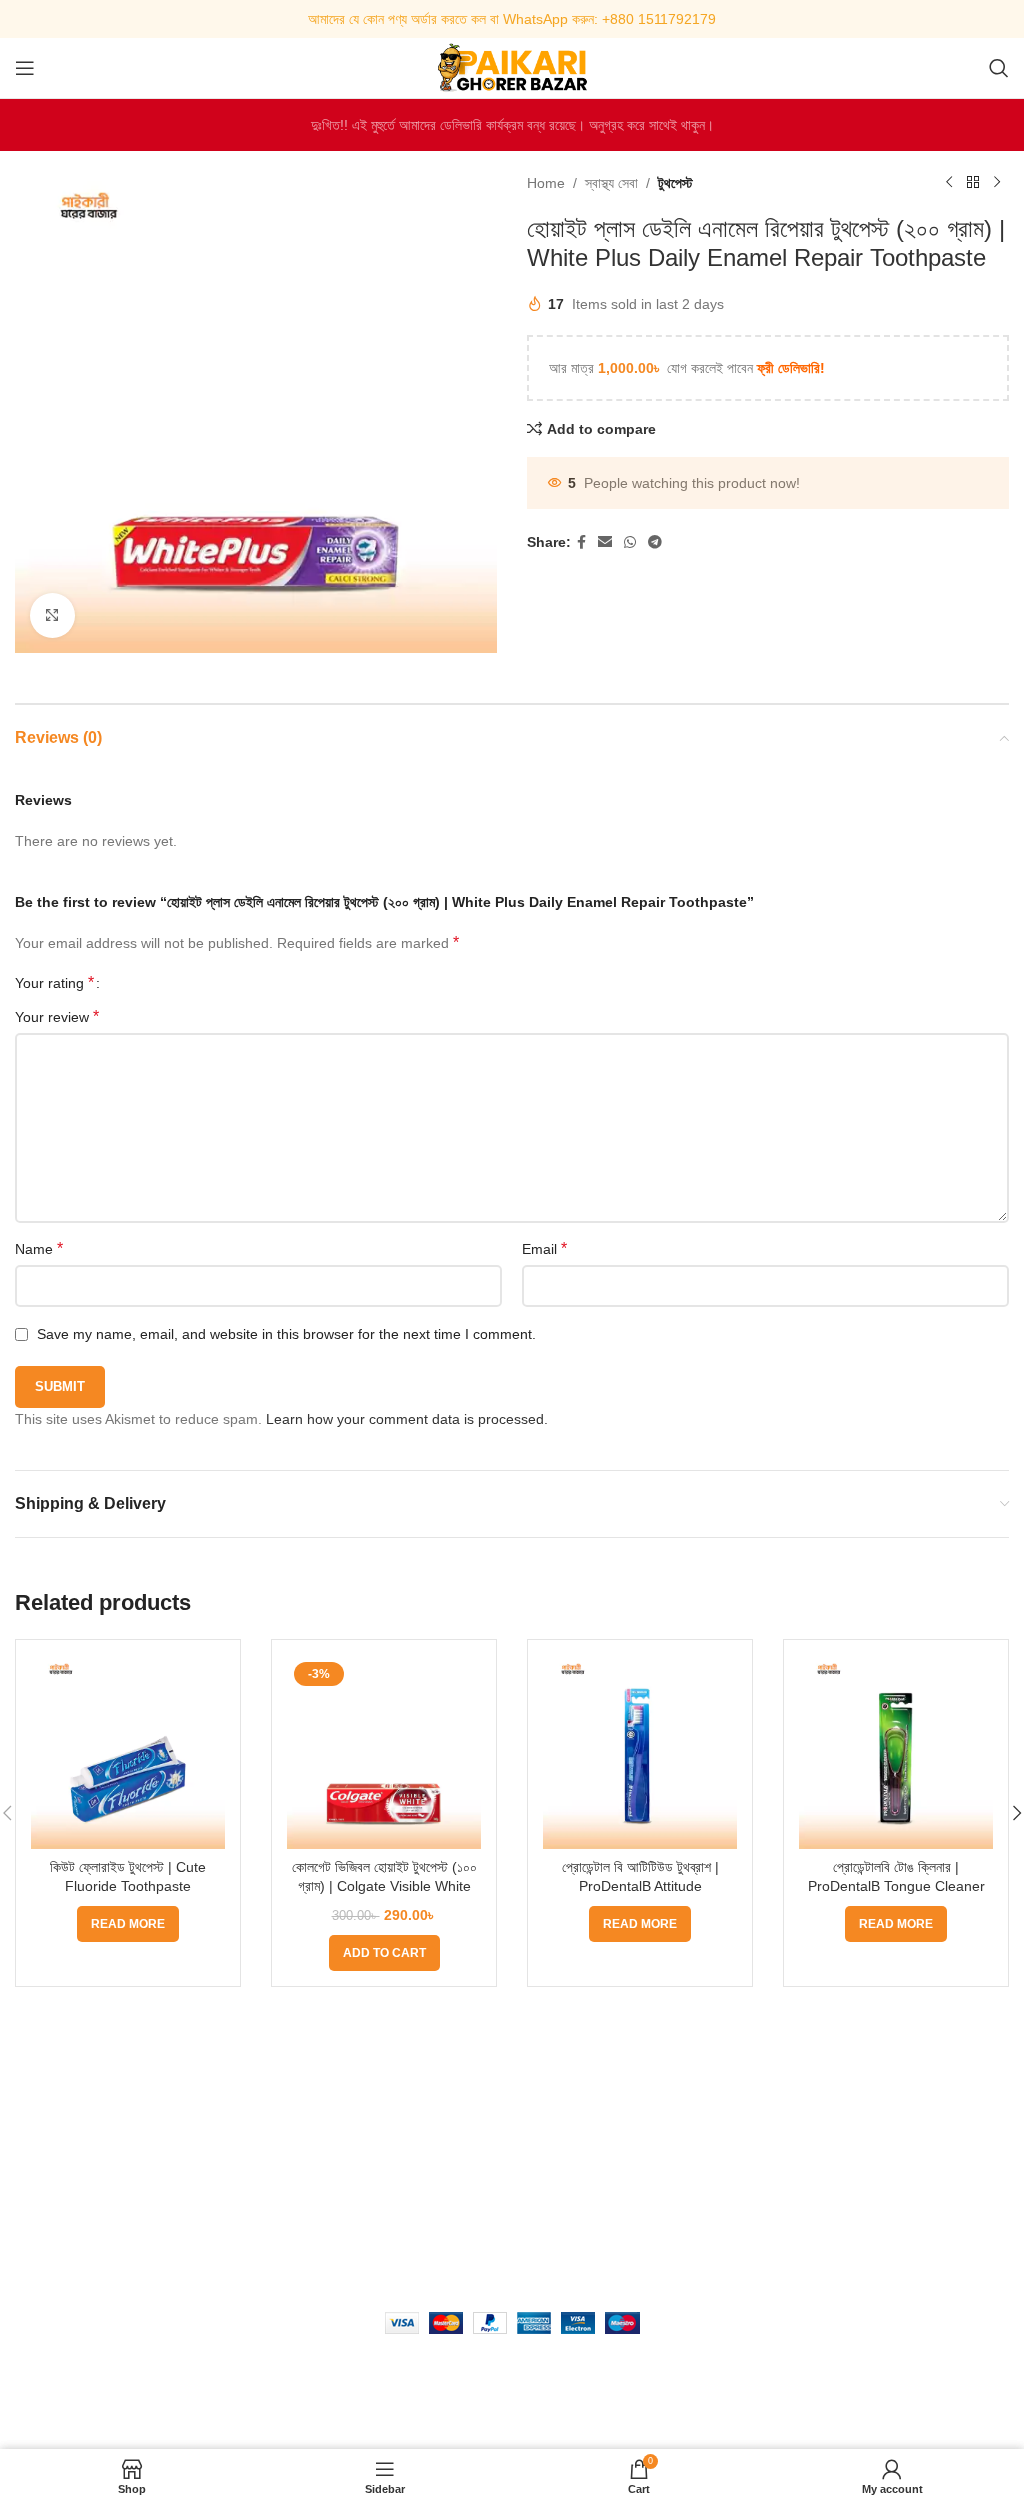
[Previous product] (949, 183)
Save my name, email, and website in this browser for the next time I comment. (286, 1334)
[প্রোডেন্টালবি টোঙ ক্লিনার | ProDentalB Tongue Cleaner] (896, 1752)
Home (546, 183)
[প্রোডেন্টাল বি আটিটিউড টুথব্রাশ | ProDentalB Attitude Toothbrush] (640, 1752)
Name (39, 1248)
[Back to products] (973, 183)
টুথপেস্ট (675, 183)
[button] (384, 1953)
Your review (57, 1016)
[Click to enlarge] (52, 615)
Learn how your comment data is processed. (407, 1419)
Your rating (54, 983)
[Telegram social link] (655, 542)
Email (544, 1248)
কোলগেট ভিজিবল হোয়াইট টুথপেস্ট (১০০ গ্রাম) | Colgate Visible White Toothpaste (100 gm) (384, 1886)
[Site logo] (512, 67)
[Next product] (997, 183)
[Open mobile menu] (25, 68)
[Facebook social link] (581, 542)
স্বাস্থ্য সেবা (611, 183)
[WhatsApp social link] (630, 542)
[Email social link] (605, 542)
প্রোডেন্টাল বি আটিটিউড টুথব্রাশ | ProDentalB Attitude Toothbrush (640, 1886)
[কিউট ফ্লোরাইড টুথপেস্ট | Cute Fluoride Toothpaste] (128, 1752)
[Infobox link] (512, 19)
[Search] (999, 68)
